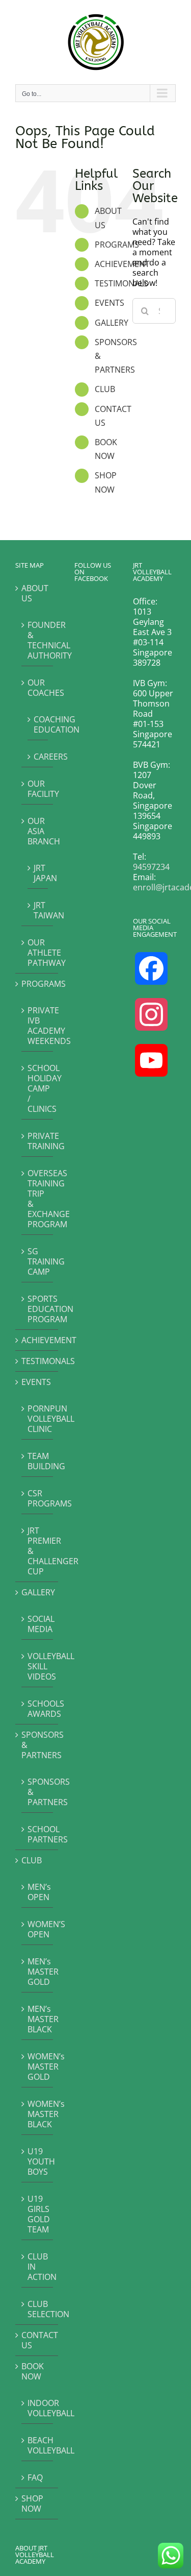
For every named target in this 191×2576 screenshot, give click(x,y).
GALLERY (112, 323)
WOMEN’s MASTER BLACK (38, 2114)
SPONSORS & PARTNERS (37, 1745)
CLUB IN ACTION (38, 2266)
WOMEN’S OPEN (38, 1929)
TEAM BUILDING (38, 1461)
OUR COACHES (38, 687)
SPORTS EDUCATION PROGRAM (38, 1309)
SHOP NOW (32, 2504)
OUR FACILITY (38, 788)
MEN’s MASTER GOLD (38, 1971)
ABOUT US (35, 593)
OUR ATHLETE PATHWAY (38, 952)
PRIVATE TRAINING (38, 1141)
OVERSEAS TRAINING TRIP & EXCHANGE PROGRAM (38, 1198)
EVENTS (110, 303)
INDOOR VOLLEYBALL (38, 2408)
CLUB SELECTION (38, 2309)
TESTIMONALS (121, 283)
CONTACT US (37, 2340)
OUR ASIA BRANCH (38, 831)
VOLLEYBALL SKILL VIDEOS (38, 1666)
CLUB (105, 389)
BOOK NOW (33, 2371)
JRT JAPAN (38, 873)
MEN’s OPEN (38, 1892)
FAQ (35, 2477)
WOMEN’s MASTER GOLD (38, 2066)
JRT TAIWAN (38, 910)
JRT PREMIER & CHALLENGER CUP (38, 1551)
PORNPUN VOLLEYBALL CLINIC (38, 1418)
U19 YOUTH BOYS (38, 2161)
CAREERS (38, 756)
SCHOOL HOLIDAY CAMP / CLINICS (38, 1088)
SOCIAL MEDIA (38, 1624)
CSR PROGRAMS (38, 1498)
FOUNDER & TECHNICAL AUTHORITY (38, 640)
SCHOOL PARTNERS (38, 1834)
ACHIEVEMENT (122, 264)
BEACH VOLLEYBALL (38, 2445)
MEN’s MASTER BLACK (38, 2019)
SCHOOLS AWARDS (38, 1708)
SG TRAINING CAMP (38, 1261)
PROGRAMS (117, 245)
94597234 (151, 867)
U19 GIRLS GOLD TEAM (38, 2214)
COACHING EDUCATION (38, 724)
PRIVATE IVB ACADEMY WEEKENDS (38, 1025)
